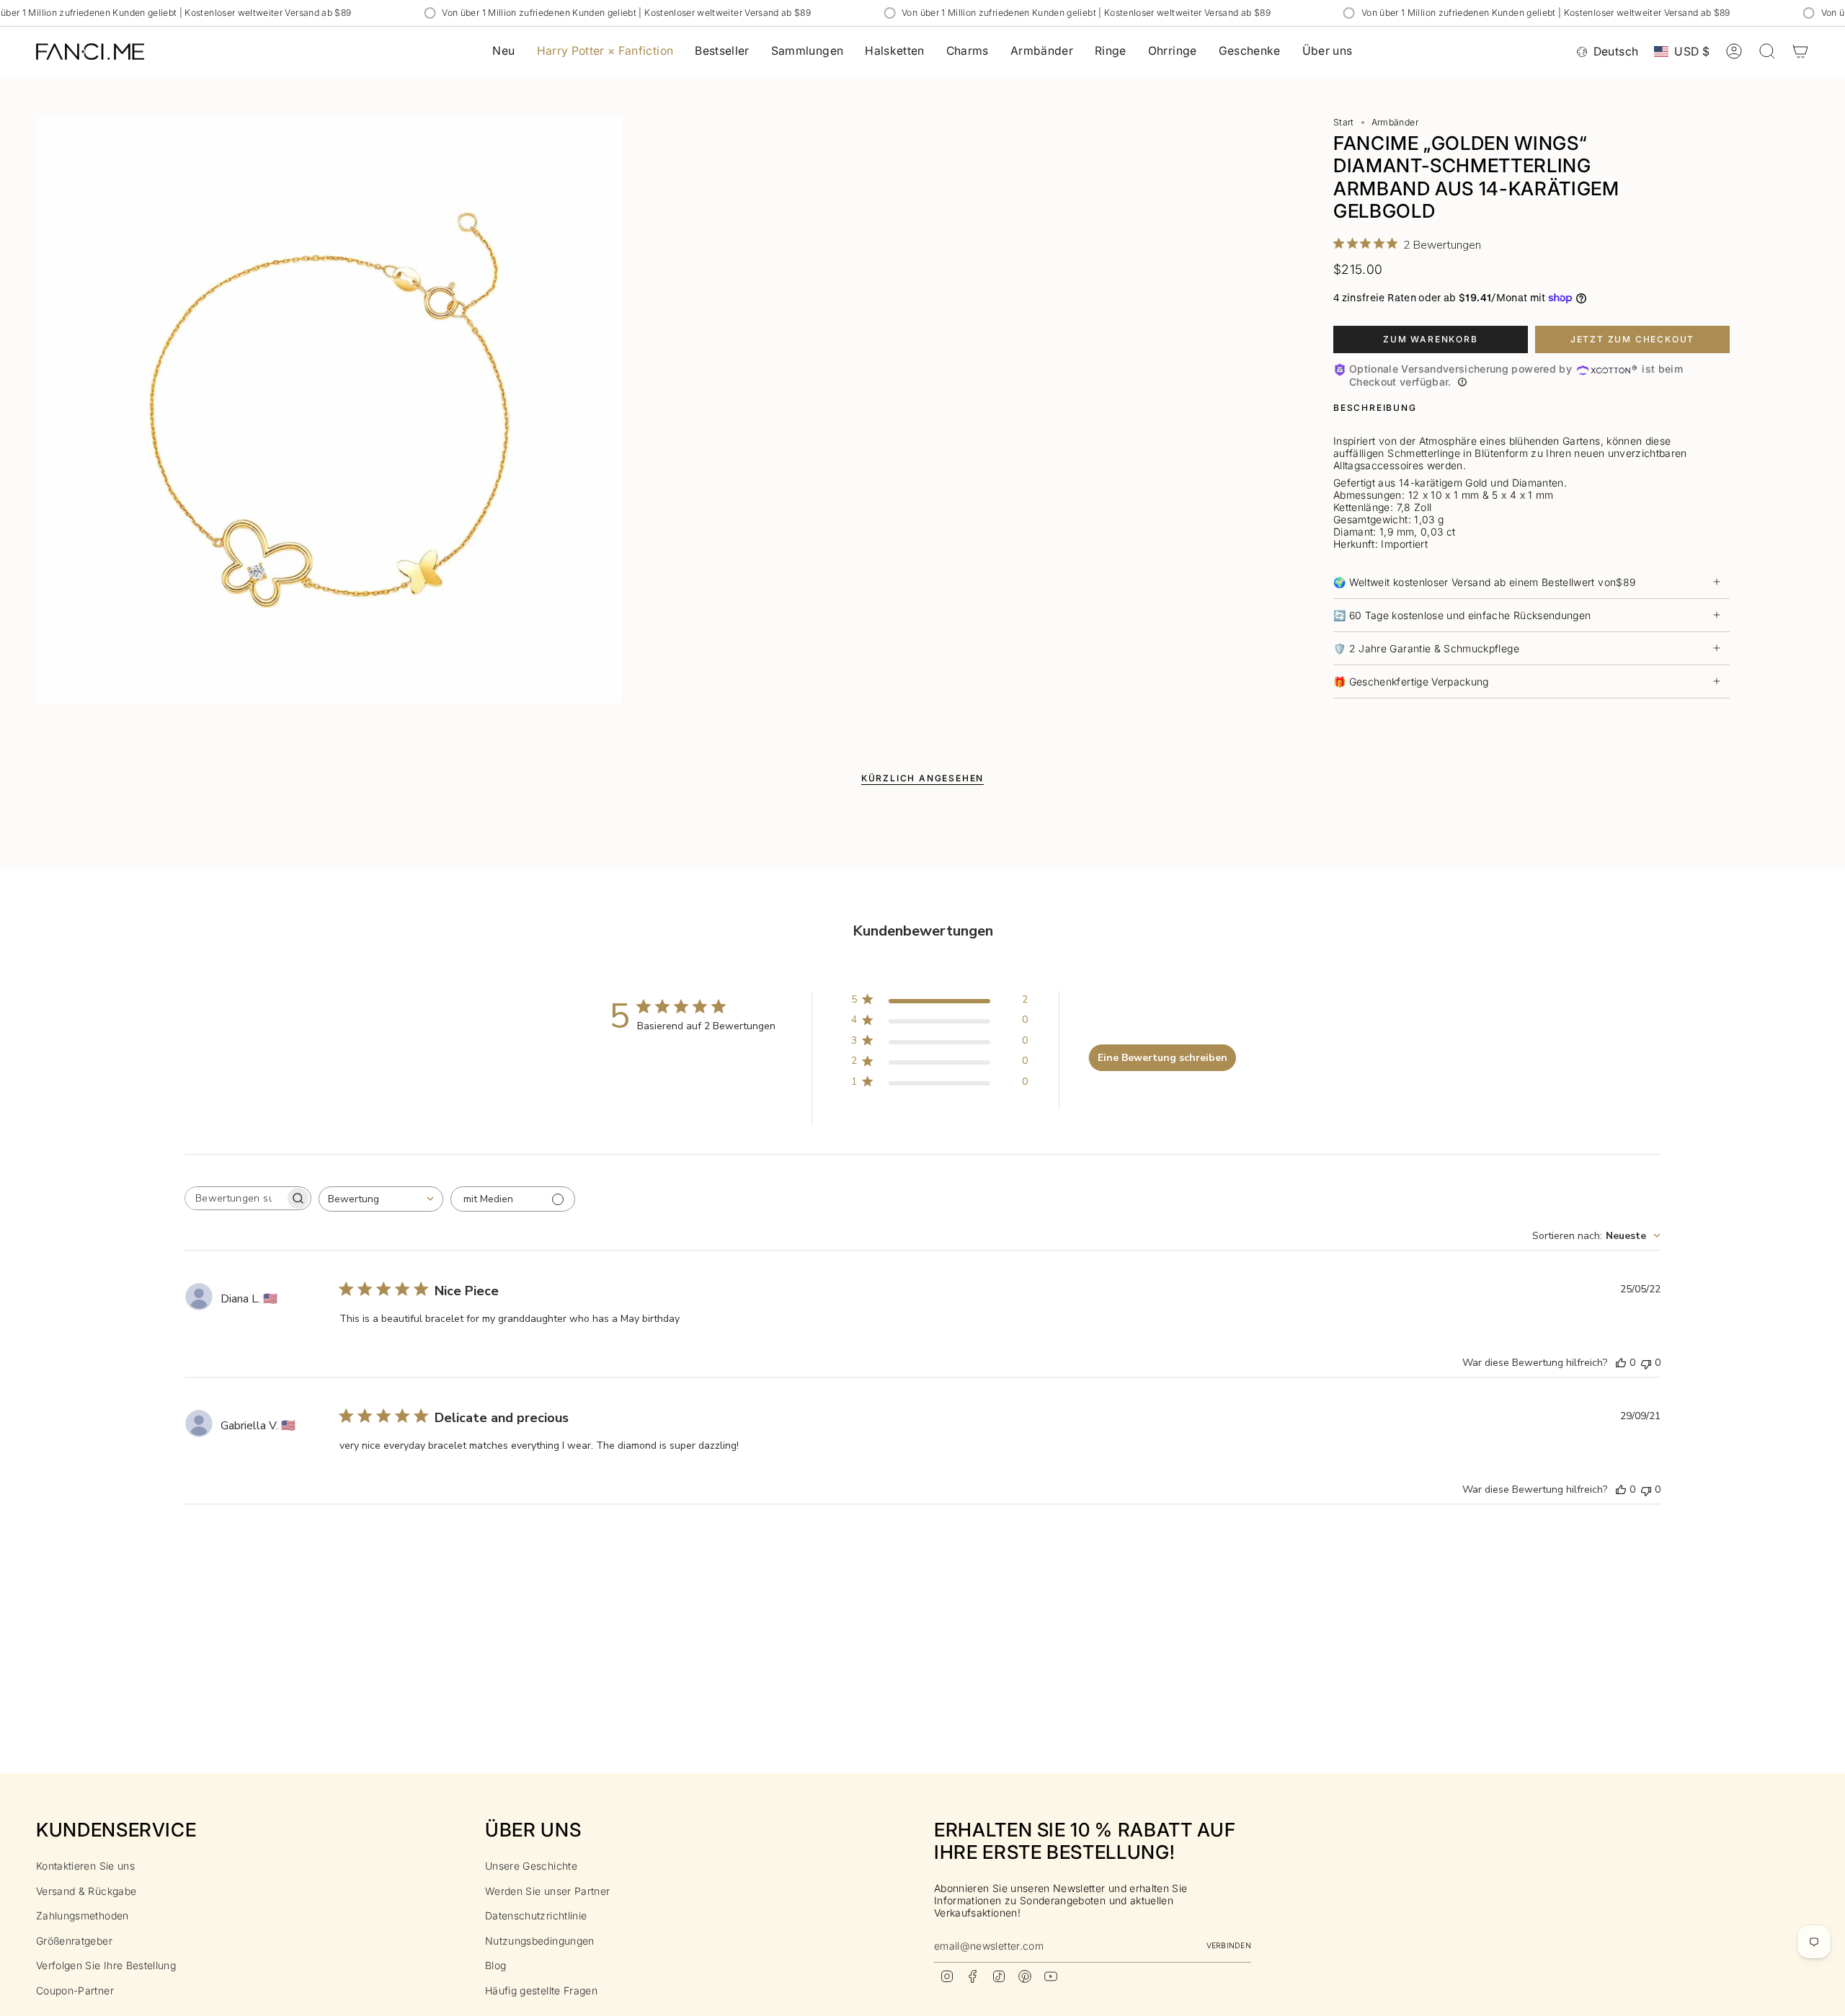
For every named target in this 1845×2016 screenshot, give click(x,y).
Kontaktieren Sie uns (85, 1866)
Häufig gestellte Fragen (541, 1990)
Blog (495, 1965)
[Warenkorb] (1800, 51)
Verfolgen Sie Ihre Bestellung (106, 1965)
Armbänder (1395, 122)
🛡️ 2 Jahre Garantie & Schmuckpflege (1426, 648)
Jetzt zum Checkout (1632, 339)
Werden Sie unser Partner (547, 1891)
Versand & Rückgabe (86, 1891)
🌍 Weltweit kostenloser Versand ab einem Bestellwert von (1484, 582)
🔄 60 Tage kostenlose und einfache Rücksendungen (1462, 615)
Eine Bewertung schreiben (1162, 1058)
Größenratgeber (74, 1941)
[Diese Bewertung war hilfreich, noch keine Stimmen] (1621, 1363)
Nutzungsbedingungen (540, 1941)
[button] (808, 52)
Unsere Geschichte (531, 1866)
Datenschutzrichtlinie (536, 1915)
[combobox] (381, 1199)
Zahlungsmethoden (83, 1915)
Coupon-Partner (75, 1990)
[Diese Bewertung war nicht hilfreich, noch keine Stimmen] (1646, 1363)
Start (1344, 122)
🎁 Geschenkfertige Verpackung (1411, 681)
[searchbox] (235, 1198)
